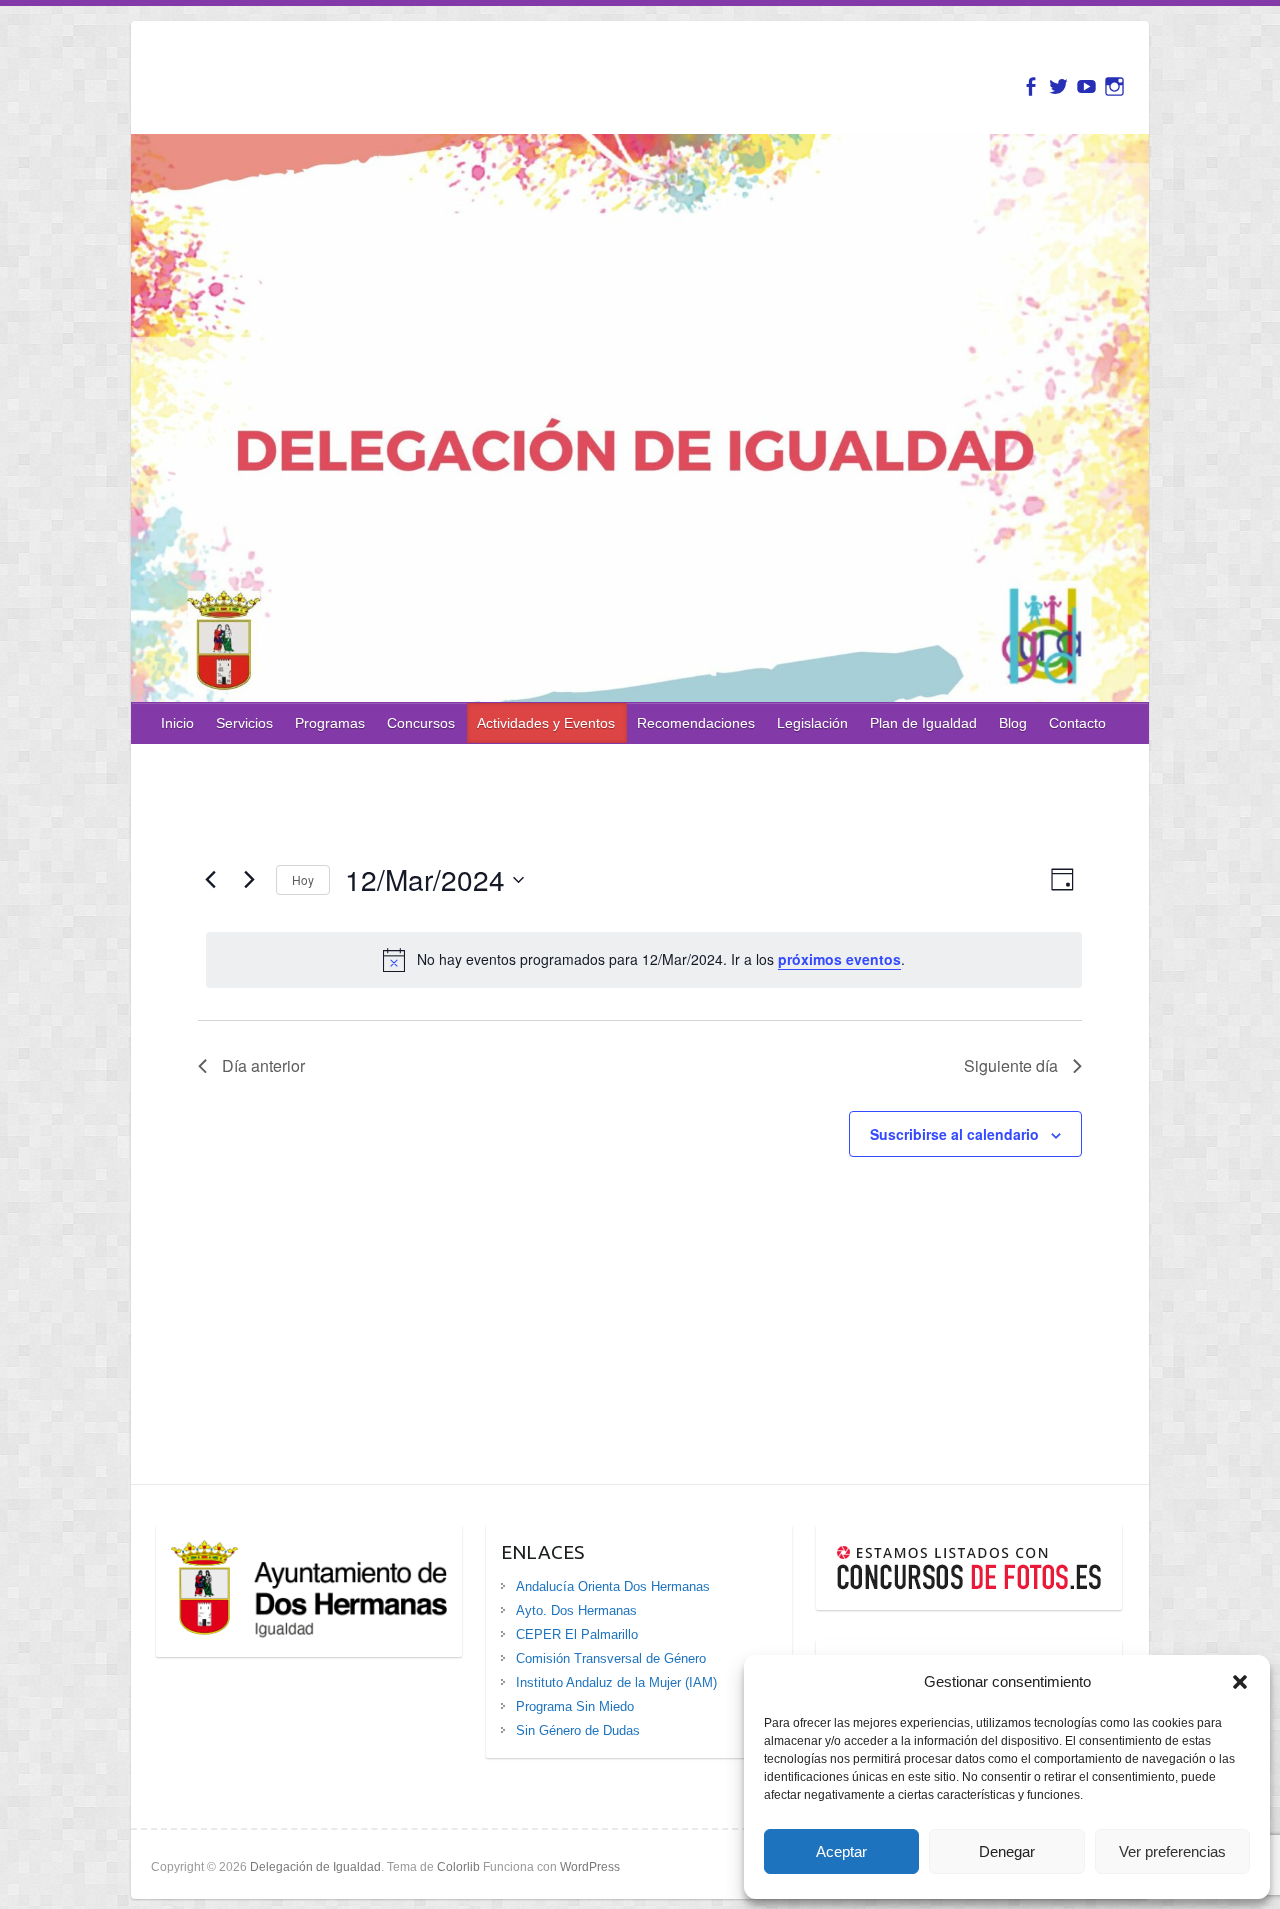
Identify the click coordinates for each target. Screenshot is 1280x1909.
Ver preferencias (1172, 1851)
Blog (1013, 723)
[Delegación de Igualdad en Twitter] (1058, 86)
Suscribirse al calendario (954, 1134)
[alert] (643, 960)
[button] (1240, 1682)
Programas (330, 723)
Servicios (244, 723)
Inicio (177, 723)
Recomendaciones (696, 723)
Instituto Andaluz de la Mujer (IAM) (616, 1682)
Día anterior (263, 1065)
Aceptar (841, 1851)
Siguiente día (1011, 1065)
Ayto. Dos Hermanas (576, 1610)
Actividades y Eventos (546, 723)
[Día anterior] (210, 880)
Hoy (303, 879)
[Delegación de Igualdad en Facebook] (1030, 86)
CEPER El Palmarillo (577, 1634)
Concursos (421, 723)
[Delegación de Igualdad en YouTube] (1086, 86)
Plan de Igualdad (923, 723)
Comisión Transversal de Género (611, 1658)
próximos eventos (839, 959)
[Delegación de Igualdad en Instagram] (1114, 86)
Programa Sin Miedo (575, 1706)
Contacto (1077, 723)
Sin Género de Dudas (578, 1730)
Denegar (1007, 1851)
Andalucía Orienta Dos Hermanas (613, 1586)
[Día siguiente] (249, 880)
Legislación (812, 723)
